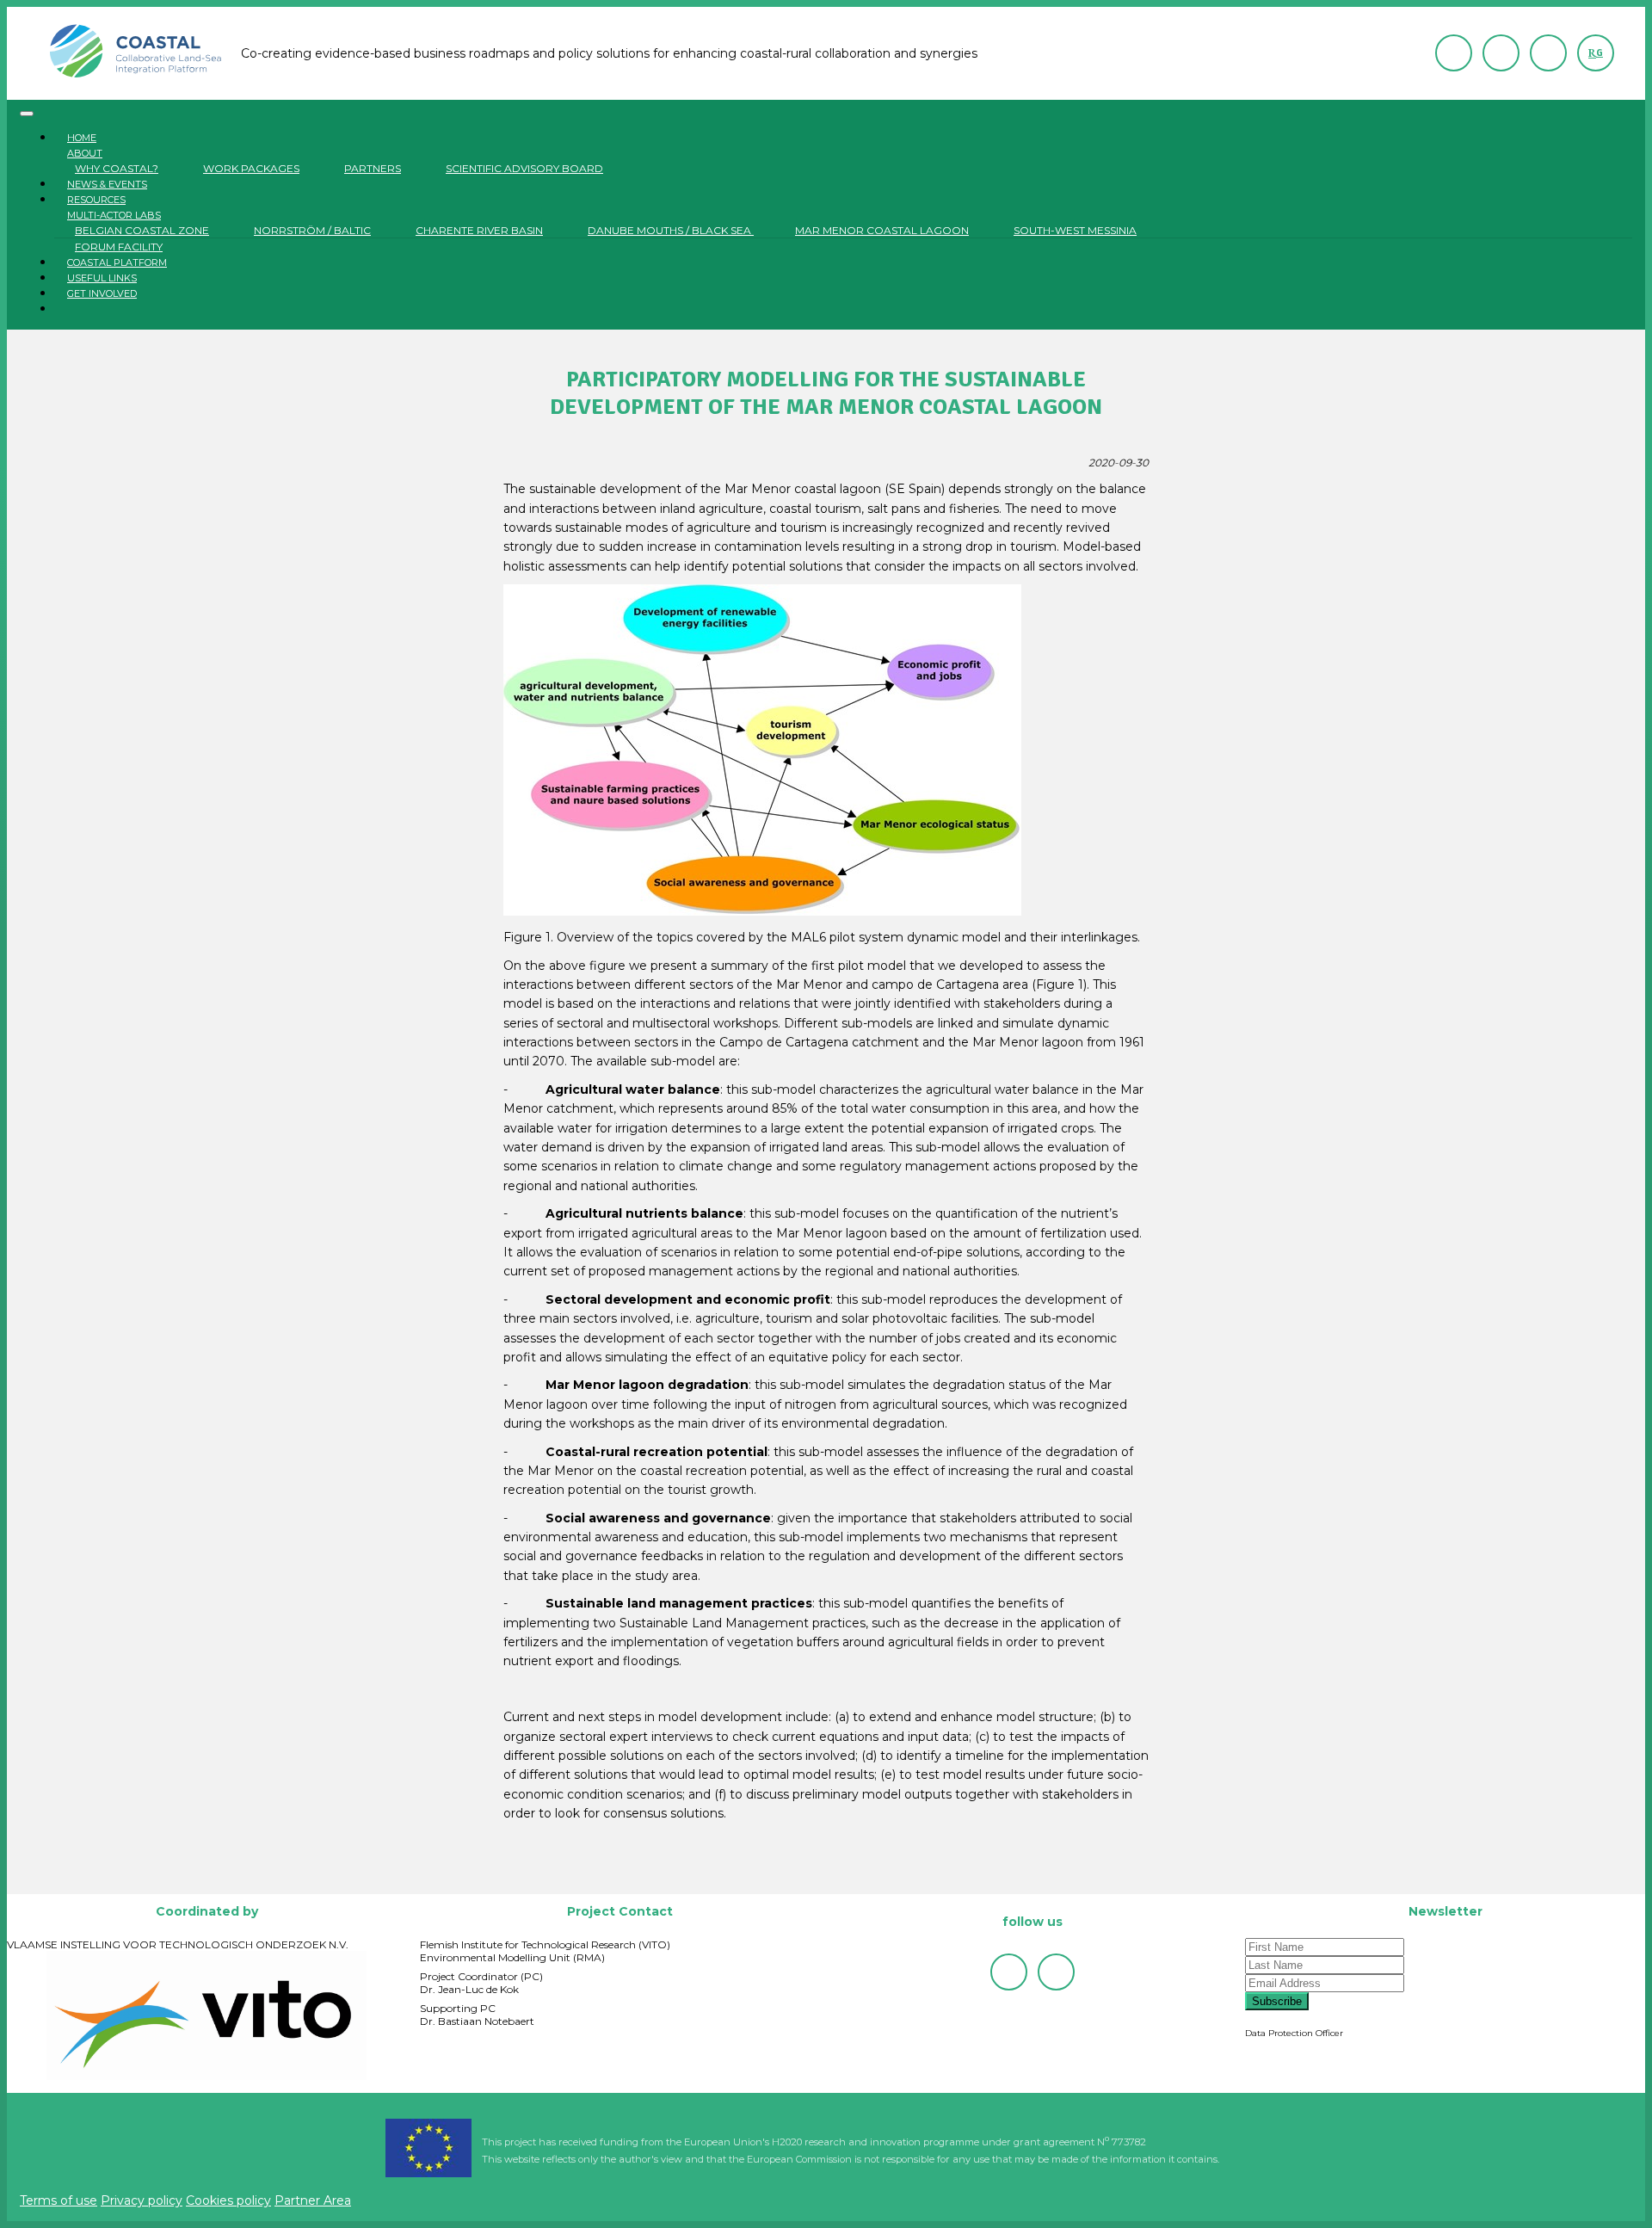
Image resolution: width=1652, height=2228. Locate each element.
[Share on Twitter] (792, 1879)
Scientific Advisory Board (524, 168)
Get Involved (102, 293)
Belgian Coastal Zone (142, 230)
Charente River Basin (479, 230)
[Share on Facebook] (826, 1879)
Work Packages (251, 168)
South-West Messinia (1075, 230)
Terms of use (59, 2200)
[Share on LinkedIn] (860, 1879)
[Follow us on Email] (1454, 53)
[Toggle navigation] (27, 114)
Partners (373, 168)
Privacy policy (142, 2200)
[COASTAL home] (137, 53)
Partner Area (313, 2200)
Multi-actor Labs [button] (114, 215)
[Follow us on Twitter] (1501, 53)
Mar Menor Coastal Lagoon (882, 230)
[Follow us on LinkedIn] (1548, 53)
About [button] (85, 153)
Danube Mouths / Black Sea (671, 230)
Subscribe (1277, 2001)
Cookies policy (228, 2200)
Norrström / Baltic (312, 230)
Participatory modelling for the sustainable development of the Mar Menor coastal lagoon (826, 393)
